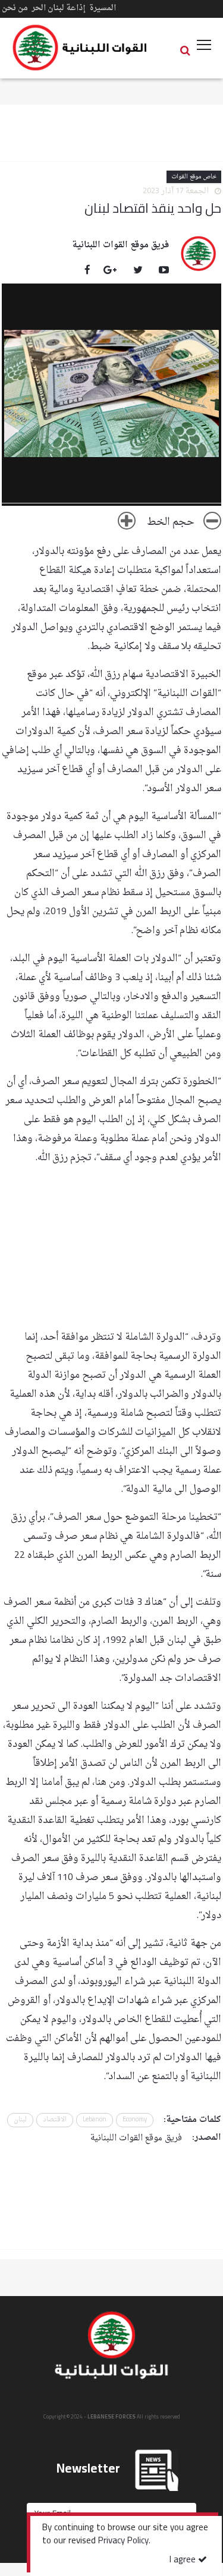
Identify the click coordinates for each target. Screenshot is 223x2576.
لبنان (20, 2120)
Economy (135, 2120)
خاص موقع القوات (194, 177)
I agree (184, 2560)
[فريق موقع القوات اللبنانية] (199, 253)
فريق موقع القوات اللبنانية (120, 245)
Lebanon (95, 2120)
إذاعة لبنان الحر (59, 8)
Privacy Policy (123, 2542)
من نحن (15, 8)
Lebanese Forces (80, 48)
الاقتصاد (55, 2120)
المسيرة (103, 8)
